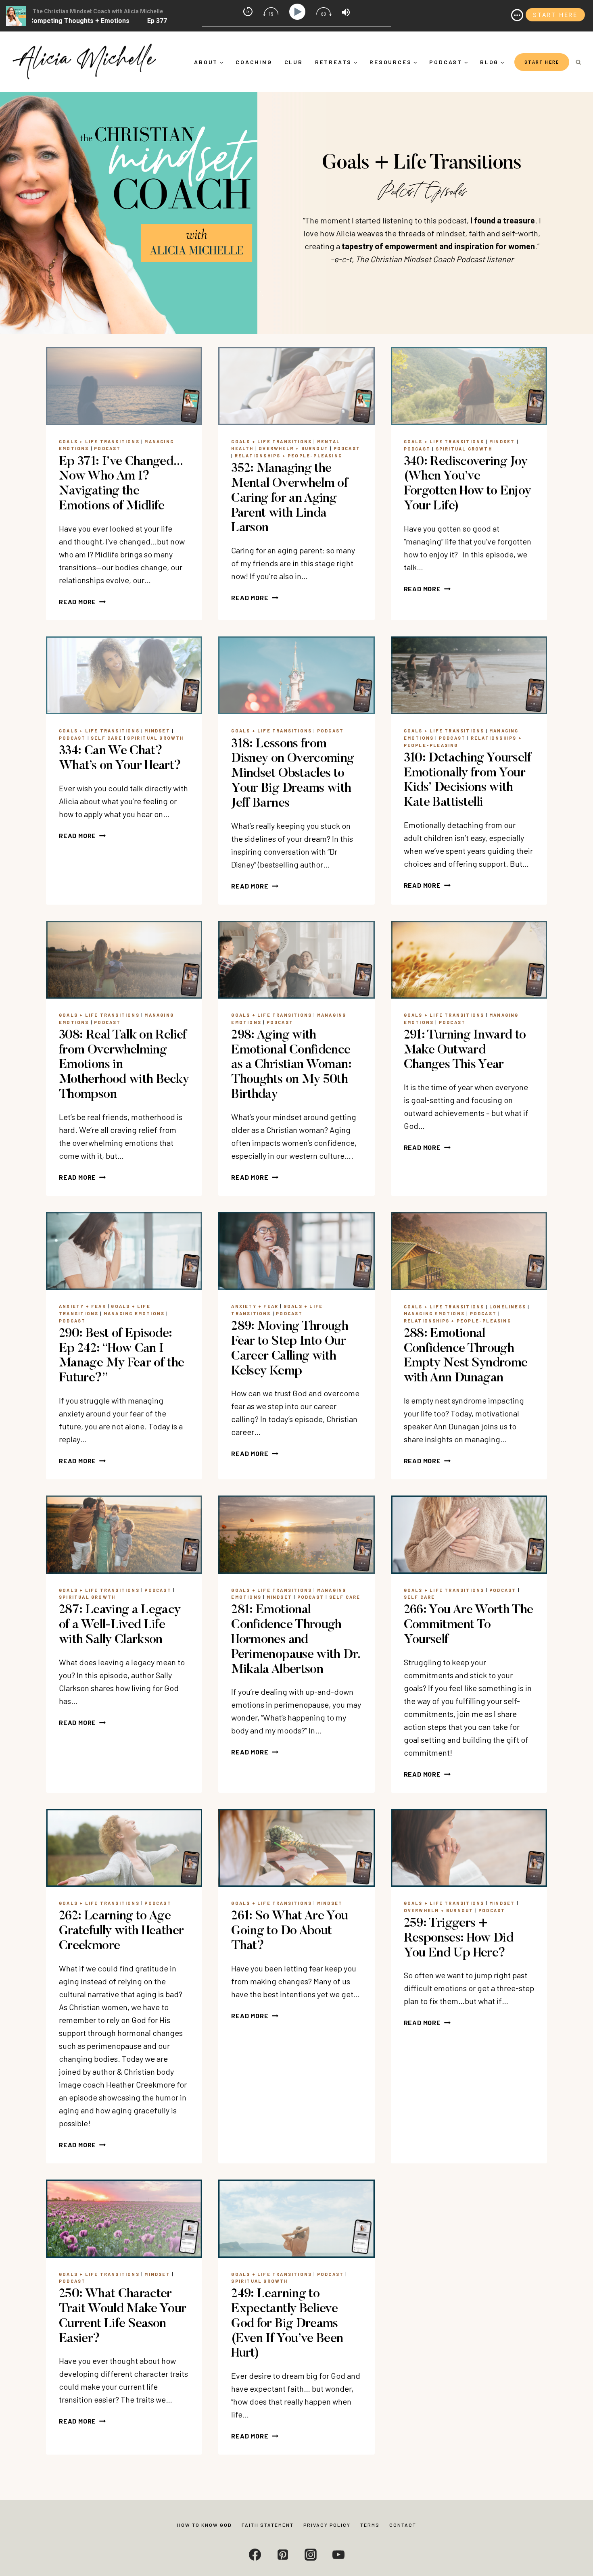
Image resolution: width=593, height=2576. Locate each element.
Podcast (107, 448)
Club (294, 62)
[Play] (299, 12)
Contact (403, 2525)
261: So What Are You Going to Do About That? (289, 1931)
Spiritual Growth (464, 449)
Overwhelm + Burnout (293, 448)
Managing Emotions (134, 1313)
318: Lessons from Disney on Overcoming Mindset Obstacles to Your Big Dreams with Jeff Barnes (292, 774)
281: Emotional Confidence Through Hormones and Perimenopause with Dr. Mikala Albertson (295, 1640)
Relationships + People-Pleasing (288, 456)
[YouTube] (338, 2555)
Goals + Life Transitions (99, 441)
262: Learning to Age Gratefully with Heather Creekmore (121, 1931)
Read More (82, 602)
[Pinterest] (283, 2555)
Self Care (106, 738)
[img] (517, 15)
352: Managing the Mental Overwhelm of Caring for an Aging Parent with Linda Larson (289, 498)
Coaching (254, 62)
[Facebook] (255, 2555)
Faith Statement (268, 2525)
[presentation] (124, 386)
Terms (370, 2525)
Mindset (502, 441)
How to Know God (205, 2525)
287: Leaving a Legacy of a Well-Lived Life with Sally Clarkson (120, 1625)
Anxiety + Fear (82, 1306)
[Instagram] (311, 2555)
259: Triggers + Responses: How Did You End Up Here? (458, 1938)
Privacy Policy (327, 2525)
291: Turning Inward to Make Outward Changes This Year (465, 1050)
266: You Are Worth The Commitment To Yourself (469, 1625)
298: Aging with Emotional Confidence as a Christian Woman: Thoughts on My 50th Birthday (291, 1065)
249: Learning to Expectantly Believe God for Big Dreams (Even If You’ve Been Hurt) (287, 2324)
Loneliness (508, 1307)
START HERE (542, 62)
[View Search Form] (578, 62)
